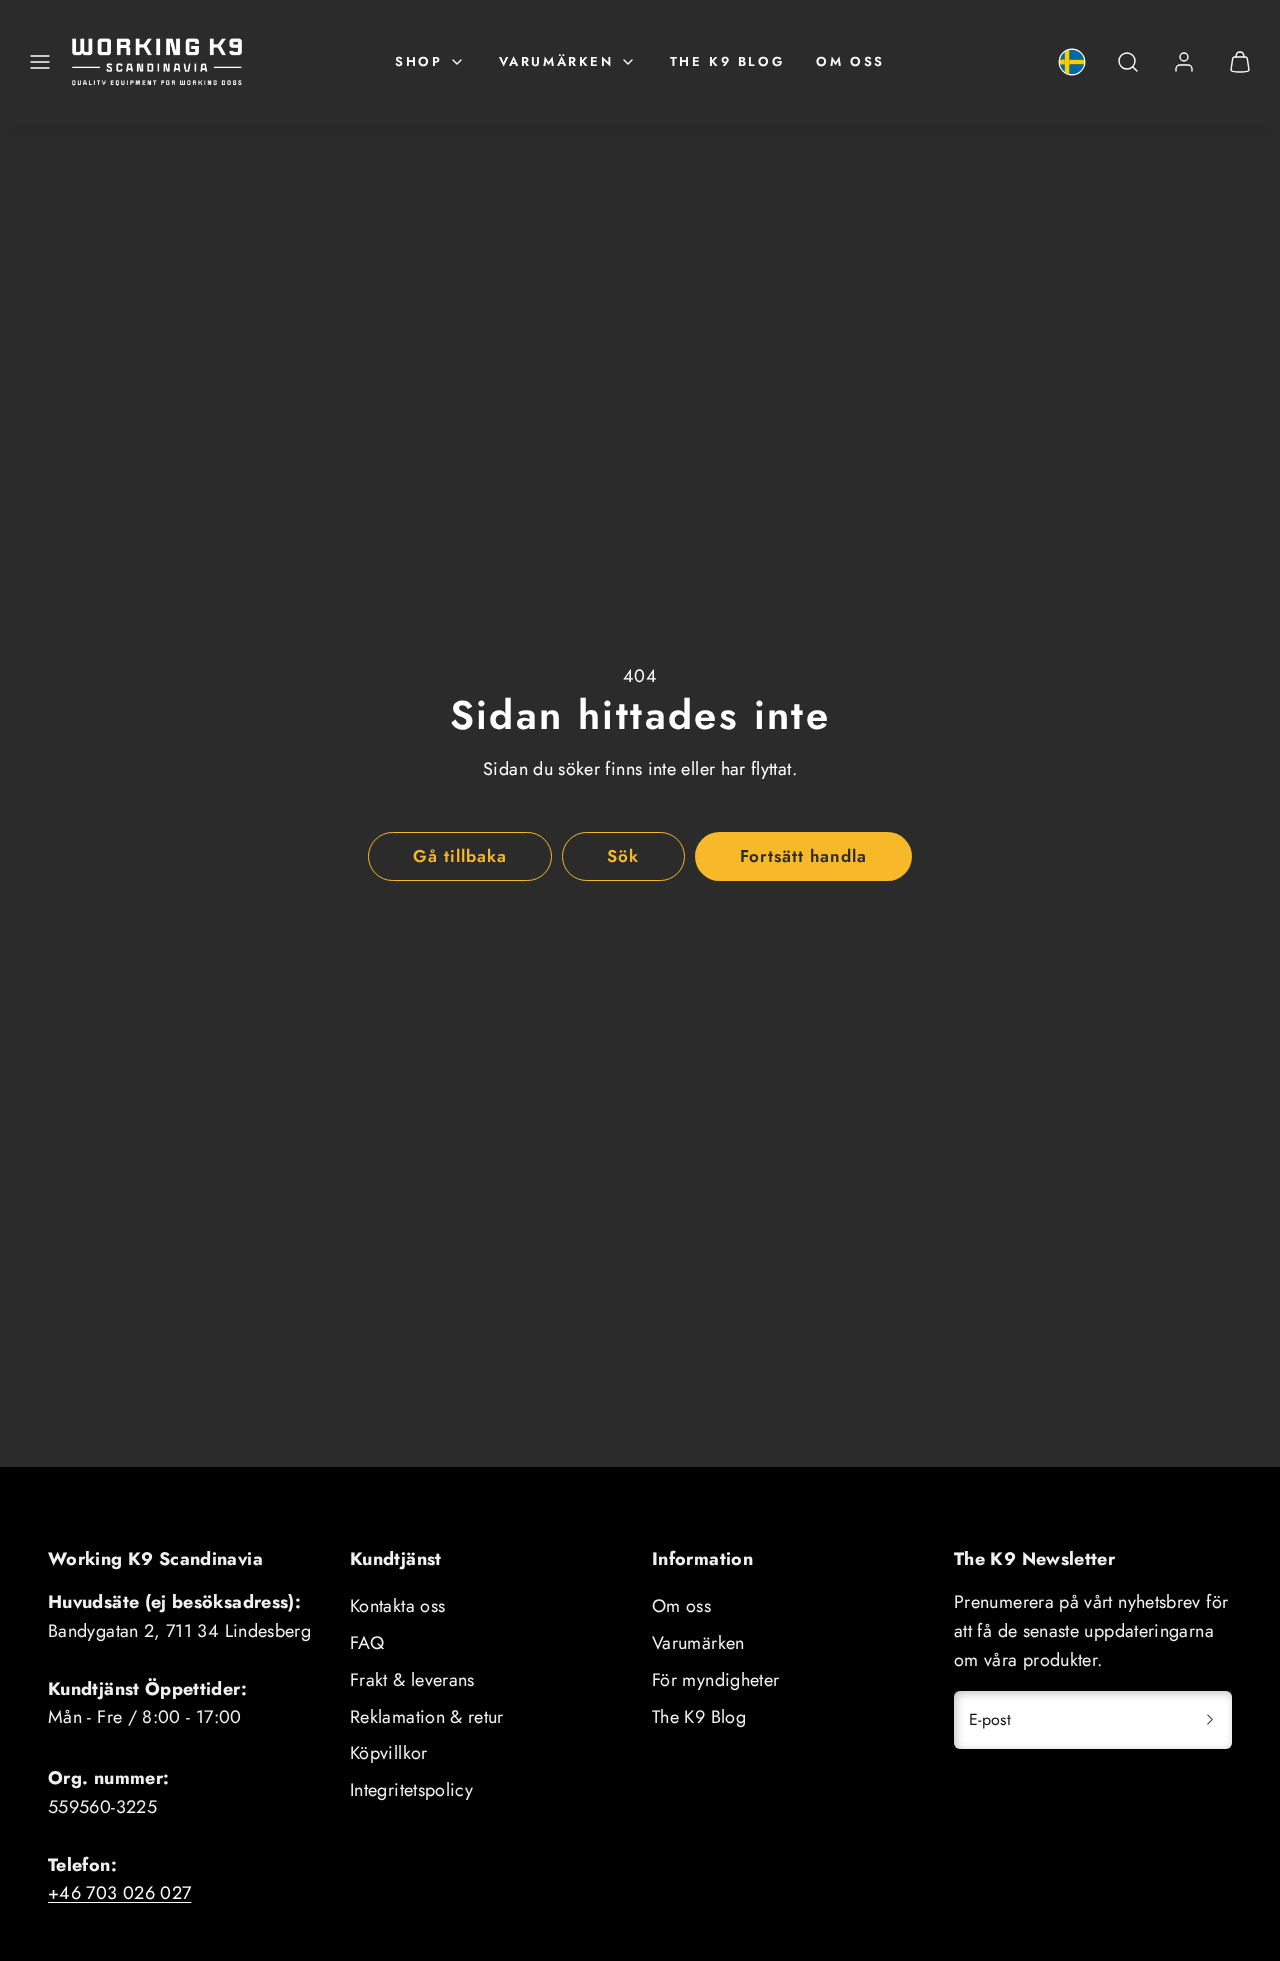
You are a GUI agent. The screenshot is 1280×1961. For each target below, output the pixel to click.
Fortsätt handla (803, 856)
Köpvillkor (389, 1753)
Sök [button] (623, 856)
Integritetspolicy (411, 1790)
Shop (418, 61)
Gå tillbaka (460, 856)
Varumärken (556, 61)
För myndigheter (715, 1680)
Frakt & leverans (412, 1680)
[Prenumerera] (1210, 1720)
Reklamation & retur (427, 1717)
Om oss (850, 61)
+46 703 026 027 (119, 1893)
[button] (40, 62)
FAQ (367, 1643)
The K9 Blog (727, 61)
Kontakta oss (397, 1606)
